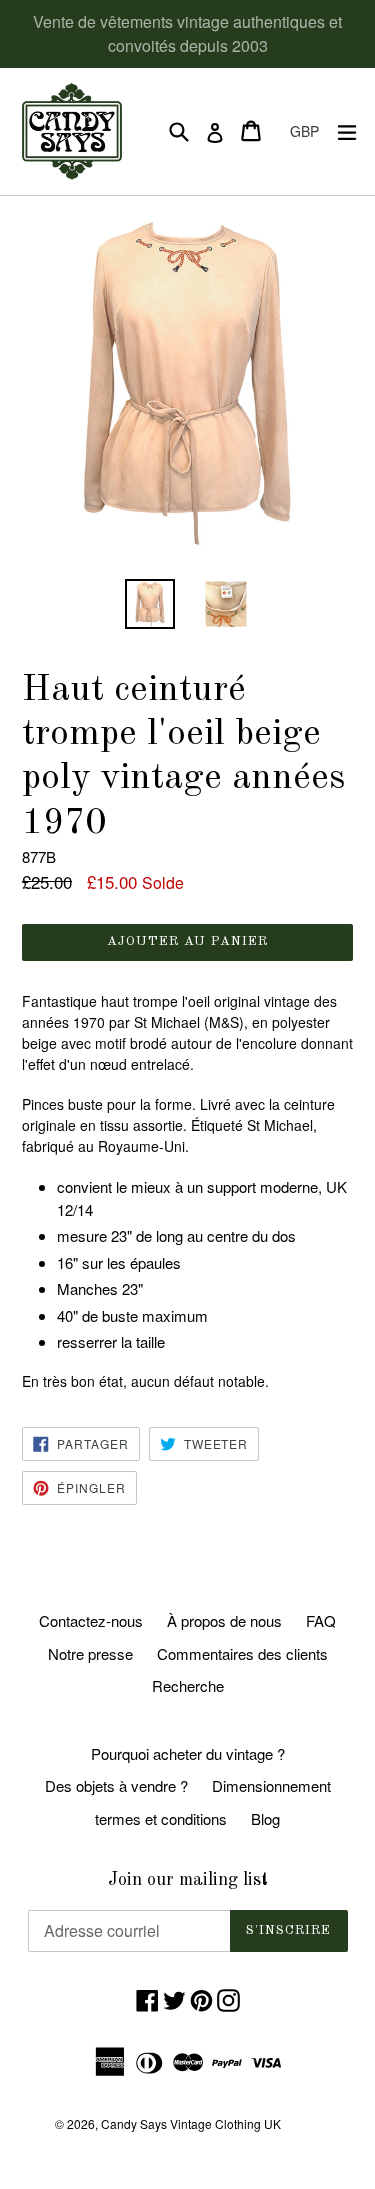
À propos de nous (224, 1620)
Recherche (188, 1685)
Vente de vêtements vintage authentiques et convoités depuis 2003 (187, 33)
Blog (265, 1818)
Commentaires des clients (242, 1653)
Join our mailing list (188, 1880)
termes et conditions (161, 1818)
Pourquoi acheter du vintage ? (188, 1753)
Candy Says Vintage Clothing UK (191, 2123)
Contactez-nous (91, 1620)
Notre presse (90, 1653)
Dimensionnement (271, 1785)
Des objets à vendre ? (116, 1785)
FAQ (321, 1620)
